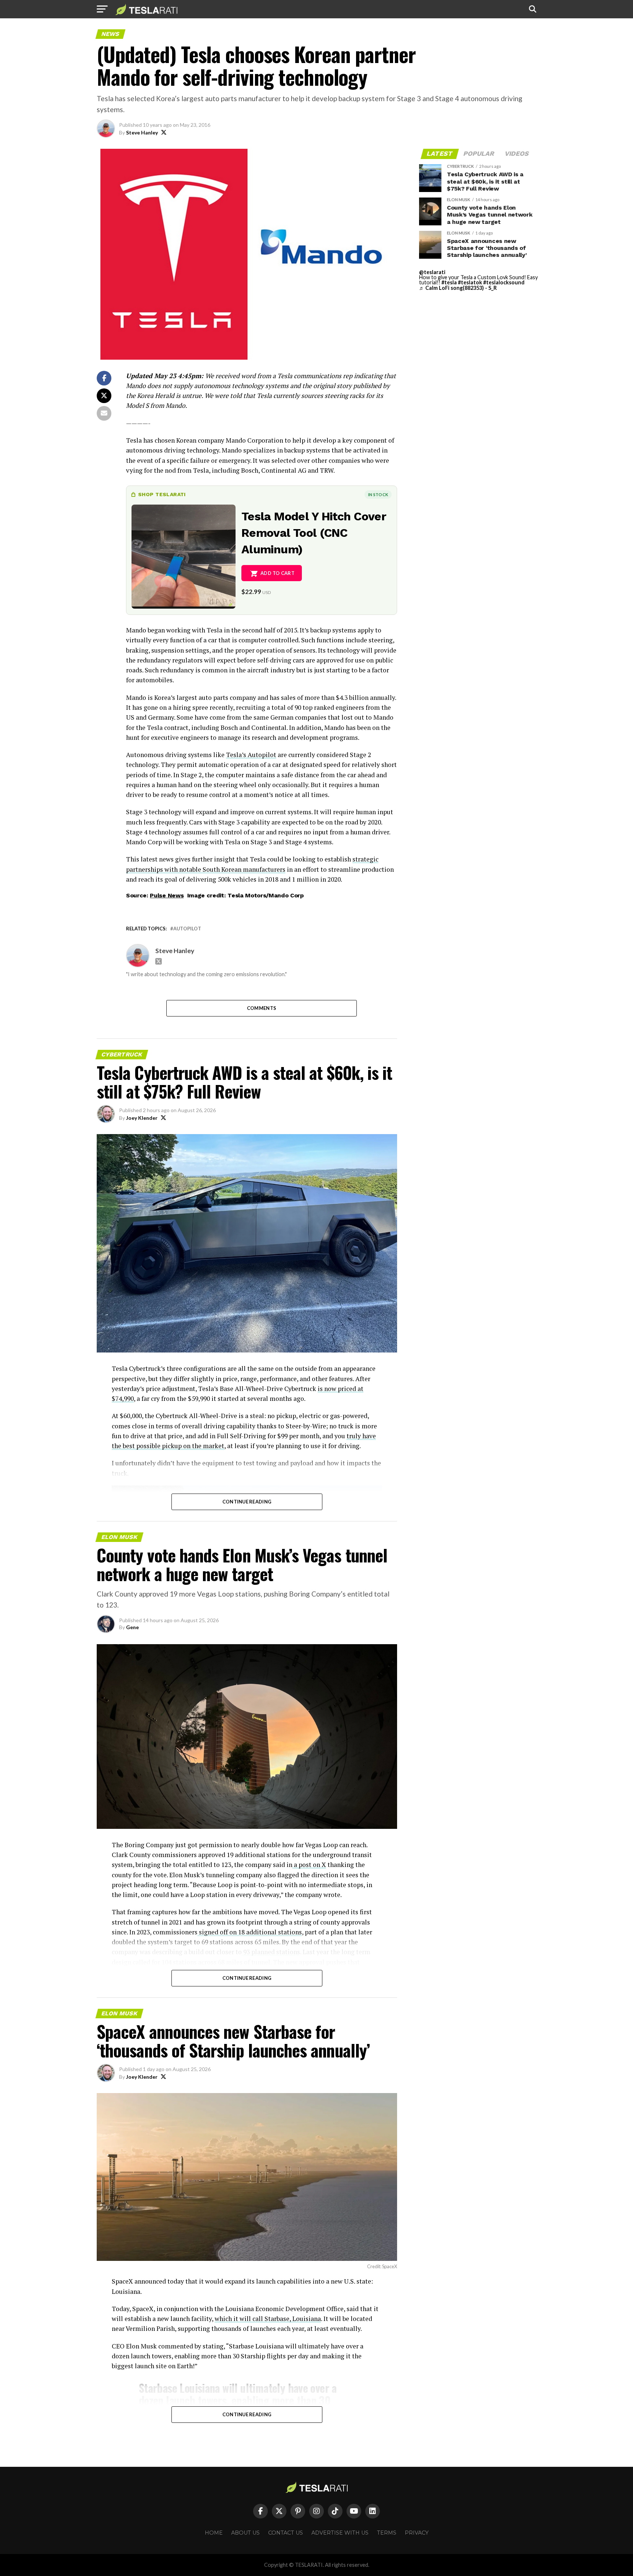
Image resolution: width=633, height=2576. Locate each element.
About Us (245, 2533)
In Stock (378, 494)
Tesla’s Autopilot (251, 755)
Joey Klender (142, 1118)
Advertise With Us (340, 2533)
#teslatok (470, 282)
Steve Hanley (142, 132)
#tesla (449, 282)
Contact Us (286, 2533)
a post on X (309, 1865)
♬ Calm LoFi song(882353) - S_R (458, 288)
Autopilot (187, 929)
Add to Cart (277, 573)
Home (214, 2533)
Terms (387, 2533)
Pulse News (167, 895)
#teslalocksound (504, 282)
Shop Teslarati (162, 494)
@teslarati (432, 272)
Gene (132, 1627)
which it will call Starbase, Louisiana (268, 2319)
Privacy (417, 2533)
